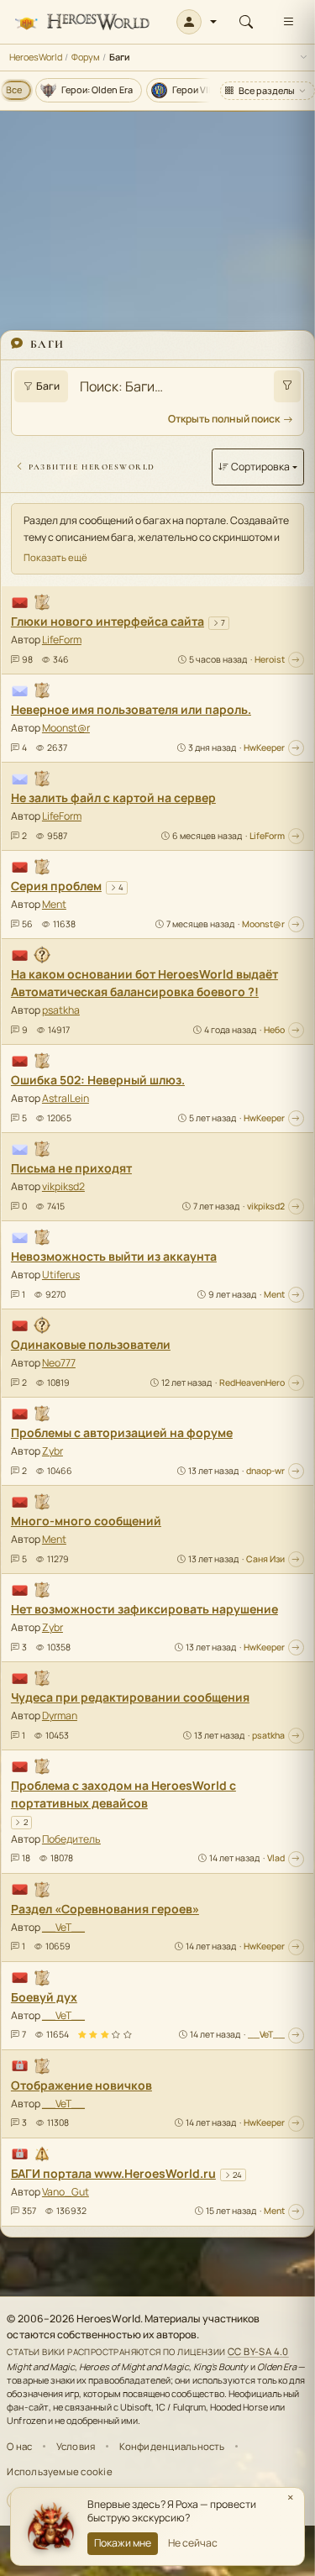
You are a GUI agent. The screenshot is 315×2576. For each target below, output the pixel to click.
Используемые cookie (59, 2471)
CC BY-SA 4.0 (258, 2351)
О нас (19, 2446)
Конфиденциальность (172, 2446)
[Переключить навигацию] (288, 22)
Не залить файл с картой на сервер (113, 797)
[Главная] (82, 22)
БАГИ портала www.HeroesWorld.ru (113, 2173)
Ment (54, 904)
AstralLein (66, 1098)
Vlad (276, 1858)
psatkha (61, 1010)
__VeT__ (63, 1927)
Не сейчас (193, 2543)
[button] (197, 22)
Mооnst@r (66, 728)
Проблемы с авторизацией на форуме (122, 1432)
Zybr (52, 1451)
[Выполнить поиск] (287, 386)
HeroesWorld (36, 57)
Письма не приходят (71, 1168)
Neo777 (59, 1363)
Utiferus (61, 1275)
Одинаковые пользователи (91, 1344)
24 (237, 2175)
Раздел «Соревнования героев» (105, 1909)
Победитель (71, 1839)
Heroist (270, 659)
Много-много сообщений (86, 1521)
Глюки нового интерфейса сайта (108, 621)
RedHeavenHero (252, 1382)
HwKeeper (264, 748)
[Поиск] (246, 22)
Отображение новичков (81, 2085)
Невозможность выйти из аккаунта (114, 1256)
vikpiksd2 (63, 1186)
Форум (86, 57)
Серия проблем (56, 886)
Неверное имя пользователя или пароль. (131, 709)
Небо (274, 1030)
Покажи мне (123, 2543)
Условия (76, 2446)
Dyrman (60, 1716)
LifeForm (62, 640)
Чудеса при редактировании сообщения (130, 1697)
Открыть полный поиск (224, 419)
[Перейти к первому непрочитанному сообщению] (296, 660)
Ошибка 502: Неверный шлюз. (98, 1080)
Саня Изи (265, 1559)
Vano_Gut (66, 2192)
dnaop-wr (265, 1471)
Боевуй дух (44, 1997)
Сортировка (260, 467)
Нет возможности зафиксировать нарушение (144, 1609)
